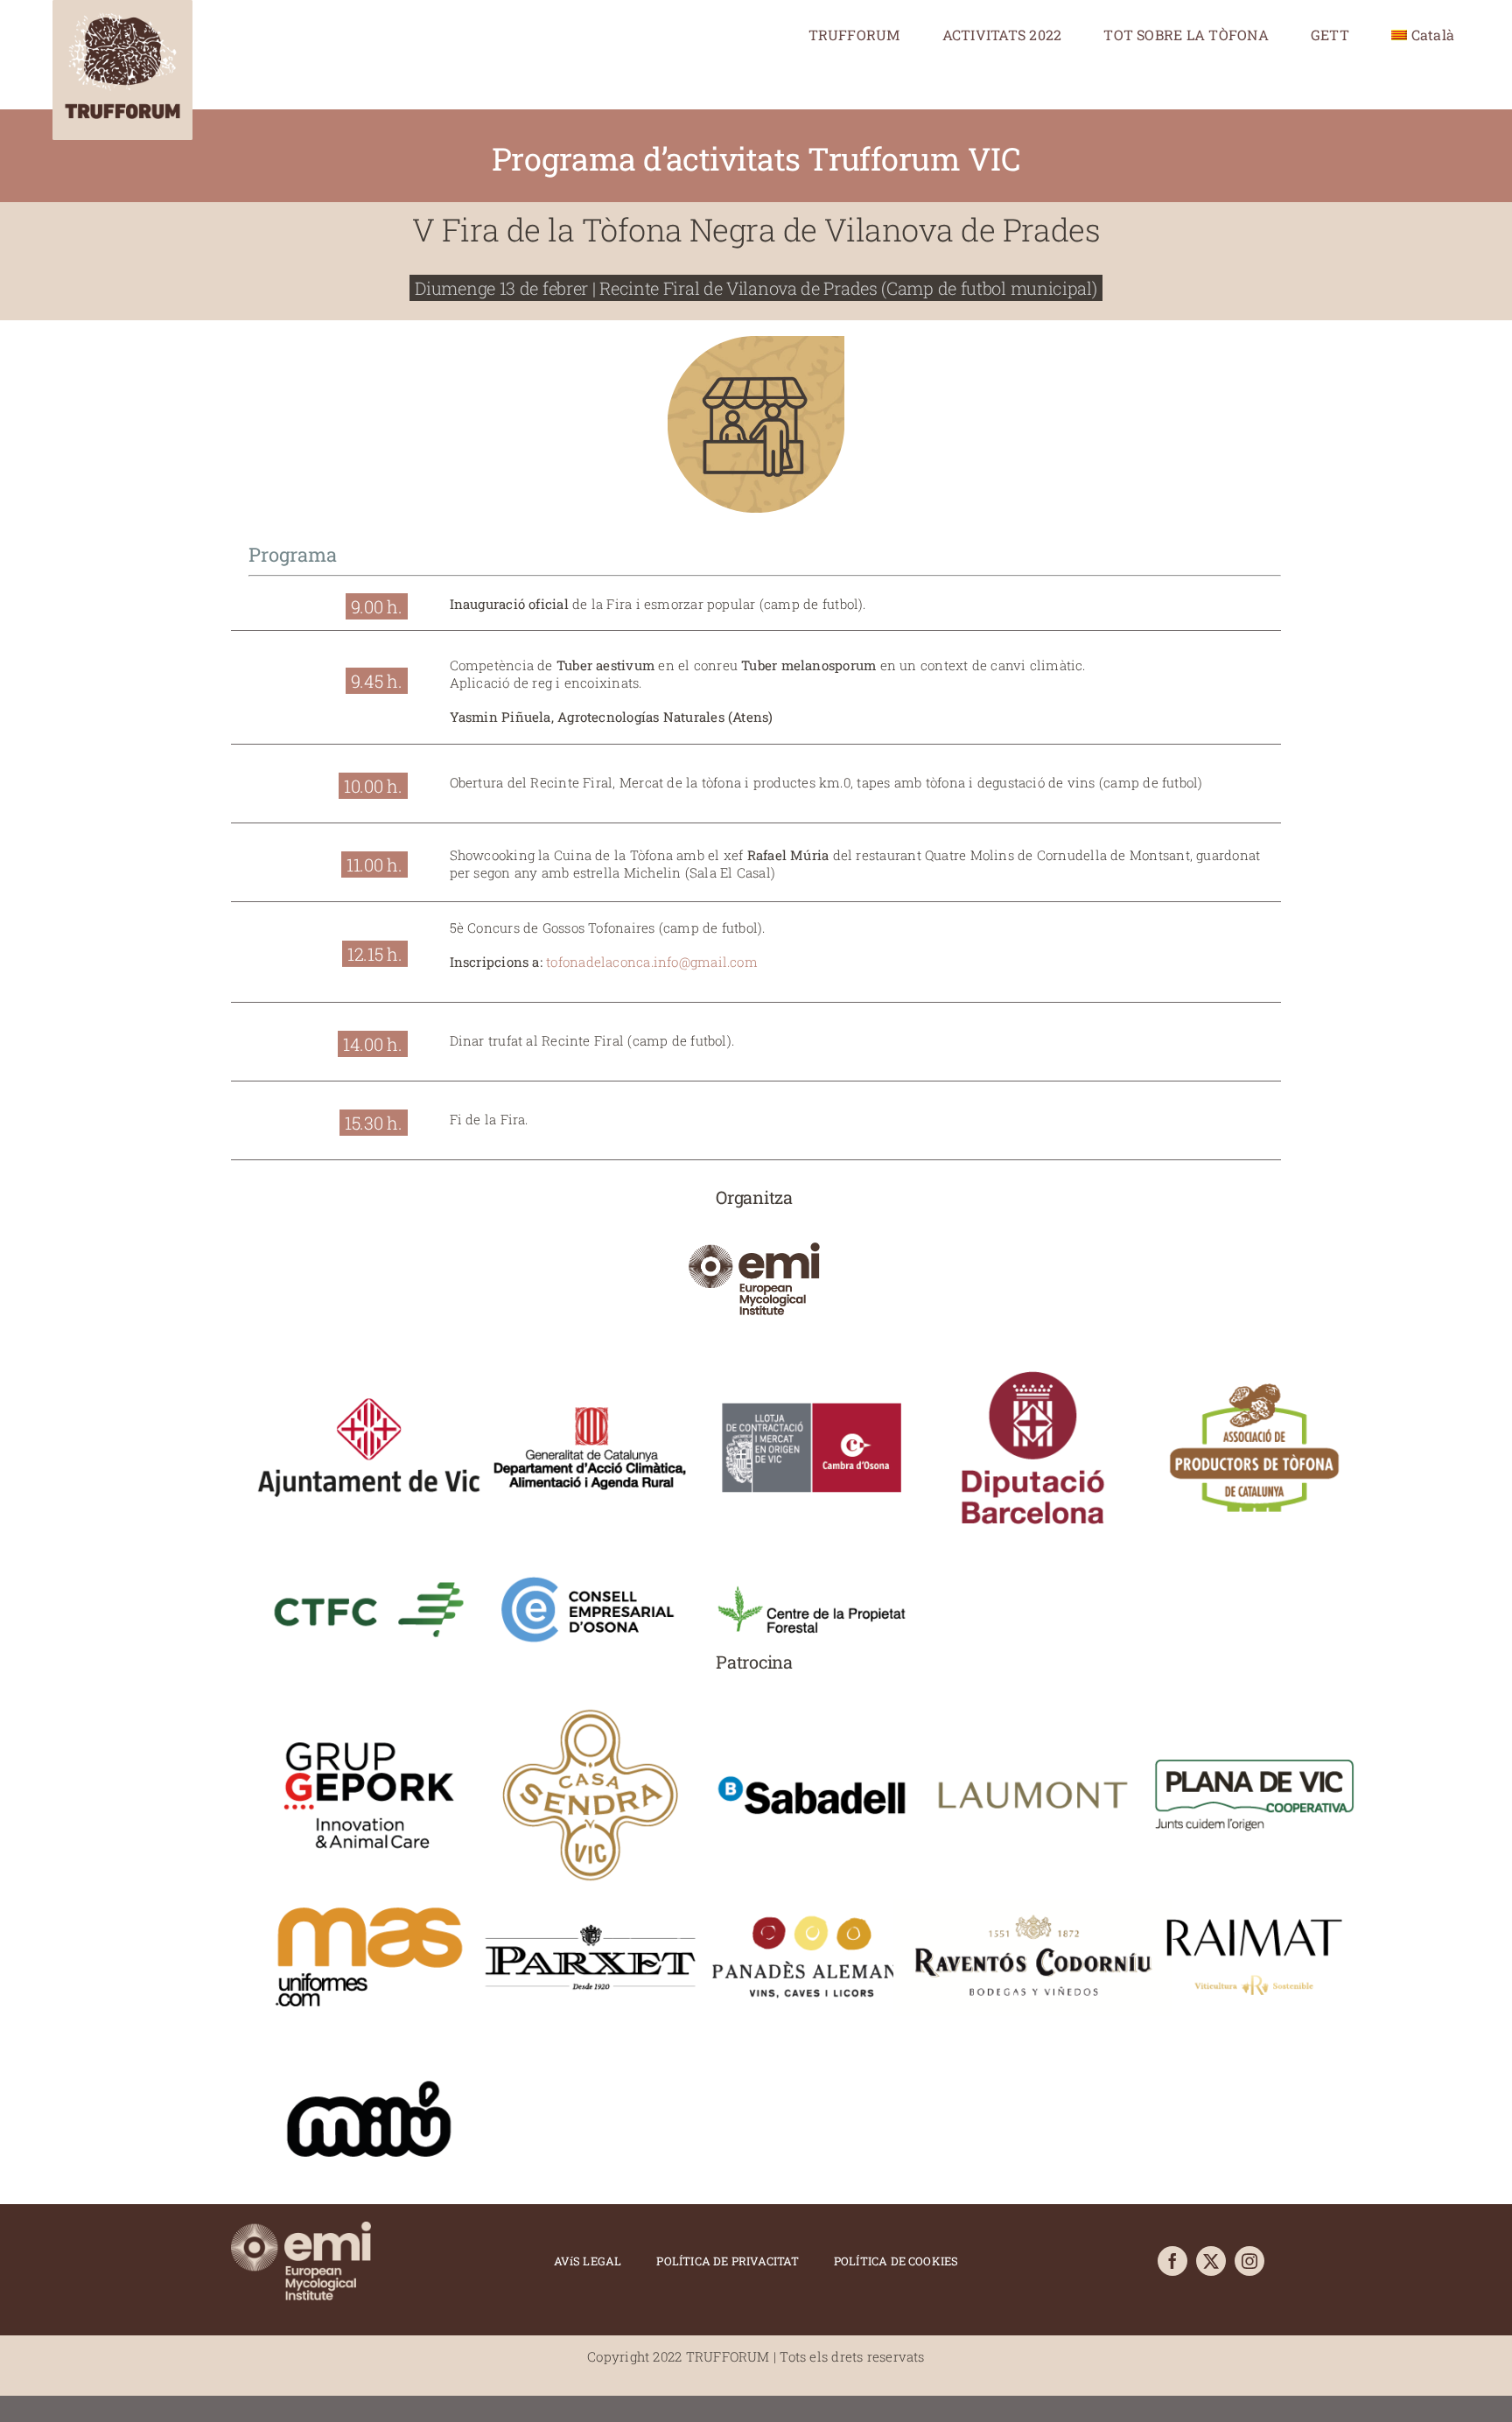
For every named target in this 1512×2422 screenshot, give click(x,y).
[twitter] (1211, 2261)
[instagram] (1249, 2261)
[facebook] (1172, 2261)
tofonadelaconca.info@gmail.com (652, 962)
